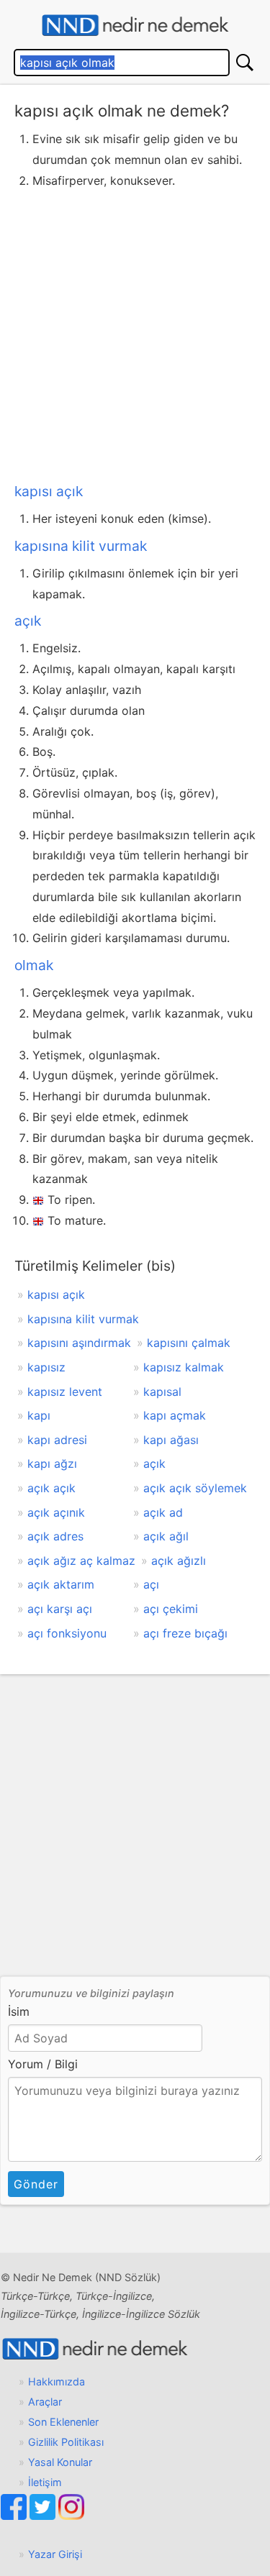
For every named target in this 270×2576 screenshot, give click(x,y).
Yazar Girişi (55, 2554)
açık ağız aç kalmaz (81, 1561)
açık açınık (56, 1512)
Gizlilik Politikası (66, 2442)
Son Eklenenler (63, 2422)
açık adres (55, 1536)
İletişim (45, 2482)
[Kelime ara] (245, 63)
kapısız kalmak (184, 1367)
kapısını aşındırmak (79, 1343)
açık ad (163, 1512)
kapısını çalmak (189, 1343)
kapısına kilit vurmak (81, 546)
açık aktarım (61, 1584)
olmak (34, 965)
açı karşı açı (60, 1609)
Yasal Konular (60, 2462)
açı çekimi (171, 1609)
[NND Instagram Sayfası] (71, 2516)
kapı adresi (57, 1440)
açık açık (51, 1488)
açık (28, 621)
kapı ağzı (52, 1463)
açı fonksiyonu (67, 1633)
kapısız (46, 1367)
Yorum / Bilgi (43, 2064)
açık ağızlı (179, 1561)
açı (151, 1584)
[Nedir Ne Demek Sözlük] (135, 26)
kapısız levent (65, 1392)
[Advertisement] (135, 333)
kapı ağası (171, 1440)
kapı (39, 1415)
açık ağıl (166, 1536)
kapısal (162, 1392)
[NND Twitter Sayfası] (44, 2516)
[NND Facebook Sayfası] (15, 2516)
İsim (19, 2011)
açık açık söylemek (195, 1488)
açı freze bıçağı (185, 1633)
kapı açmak (175, 1415)
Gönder (36, 2184)
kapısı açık (49, 491)
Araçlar (45, 2402)
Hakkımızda (57, 2381)
